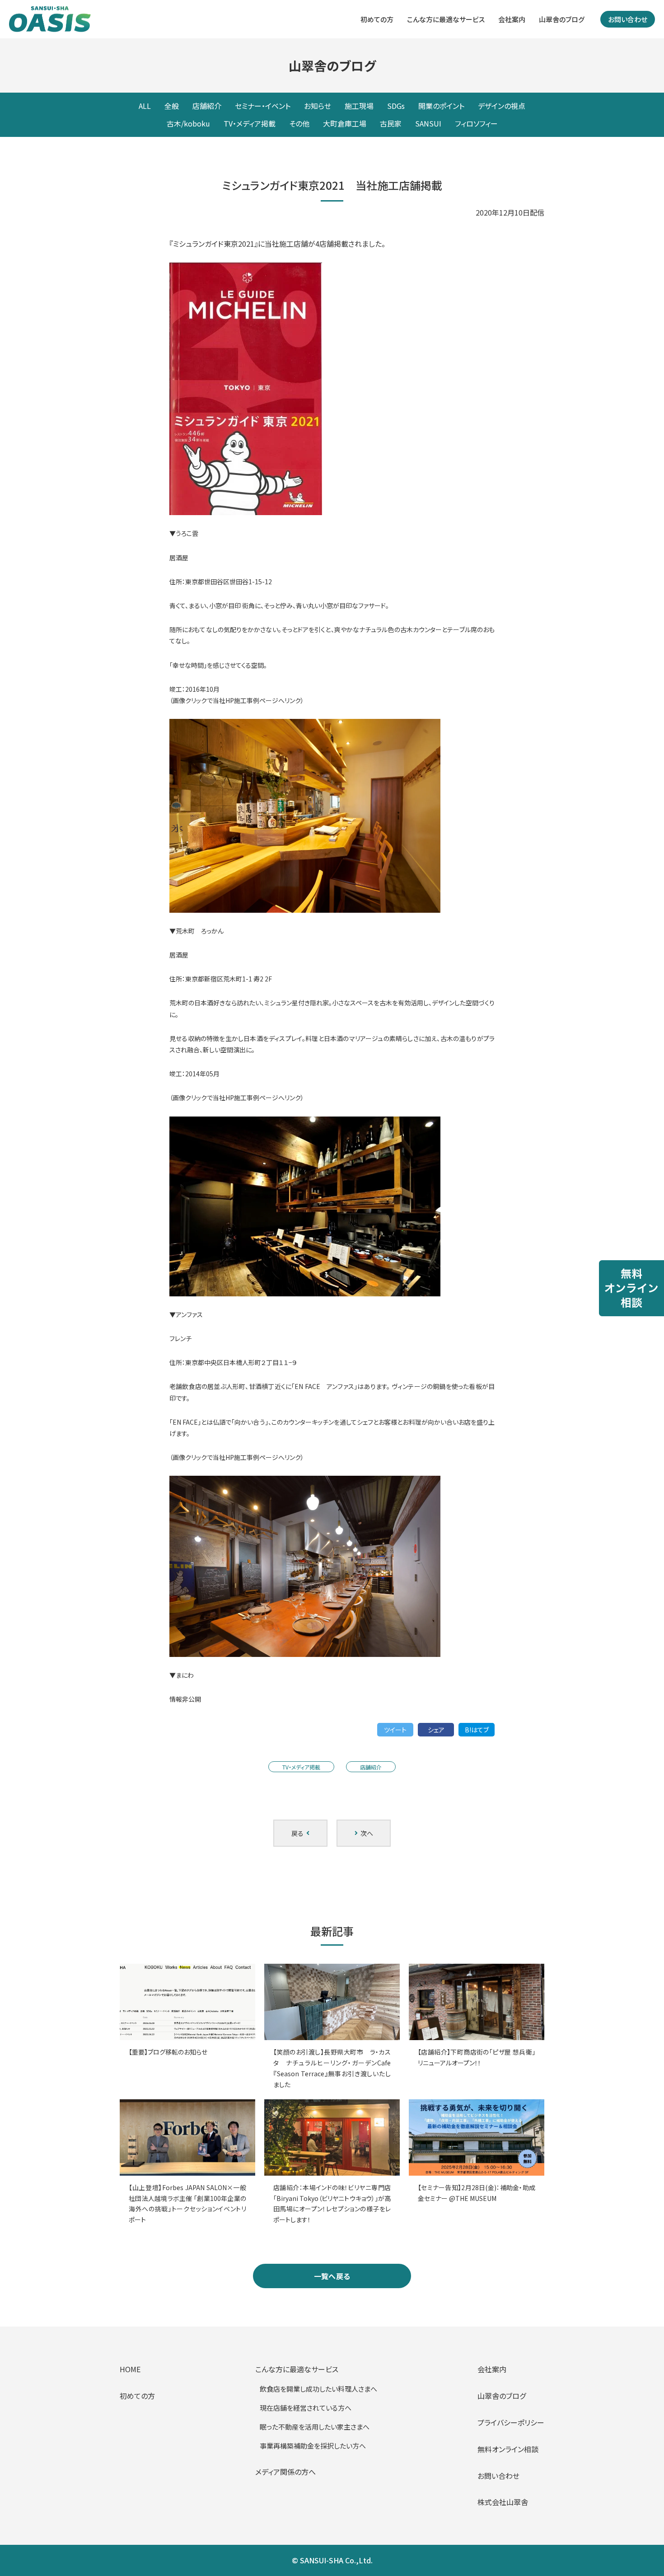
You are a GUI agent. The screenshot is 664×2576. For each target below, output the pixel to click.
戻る (299, 1833)
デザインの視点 (502, 106)
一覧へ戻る (332, 2276)
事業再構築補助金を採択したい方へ (313, 2446)
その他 (299, 123)
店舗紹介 (207, 106)
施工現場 (359, 106)
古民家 (391, 123)
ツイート (395, 1730)
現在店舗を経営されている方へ (306, 2408)
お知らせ (318, 106)
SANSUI (428, 123)
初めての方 (377, 19)
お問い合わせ (628, 19)
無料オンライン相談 (508, 2449)
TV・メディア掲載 (250, 123)
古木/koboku (188, 123)
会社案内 (512, 19)
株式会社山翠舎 (503, 2502)
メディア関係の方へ (285, 2472)
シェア (436, 1730)
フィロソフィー (476, 123)
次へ (365, 1833)
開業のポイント (441, 106)
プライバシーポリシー (511, 2422)
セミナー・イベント (263, 106)
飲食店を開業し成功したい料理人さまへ (318, 2389)
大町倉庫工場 (345, 123)
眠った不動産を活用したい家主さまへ (315, 2427)
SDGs (396, 106)
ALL (145, 106)
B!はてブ (477, 1730)
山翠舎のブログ (562, 19)
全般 (172, 106)
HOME (130, 2369)
